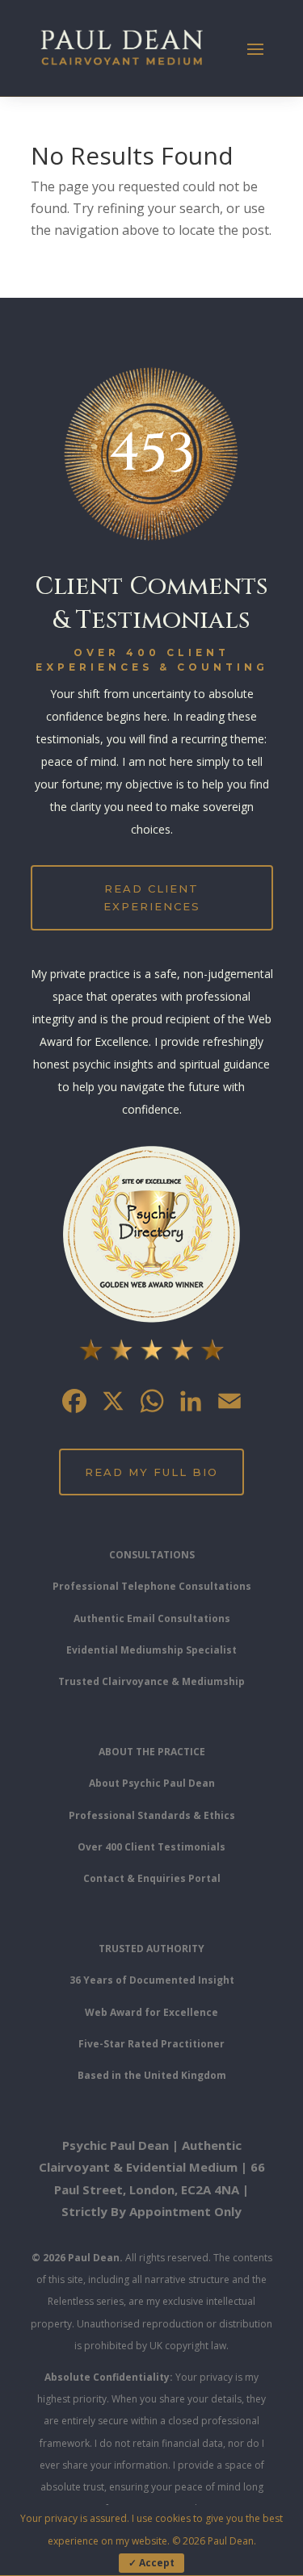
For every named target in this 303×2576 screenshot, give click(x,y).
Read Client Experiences (152, 897)
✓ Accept (151, 2563)
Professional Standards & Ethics (152, 1815)
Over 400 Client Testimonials (151, 1847)
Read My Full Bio (151, 1472)
